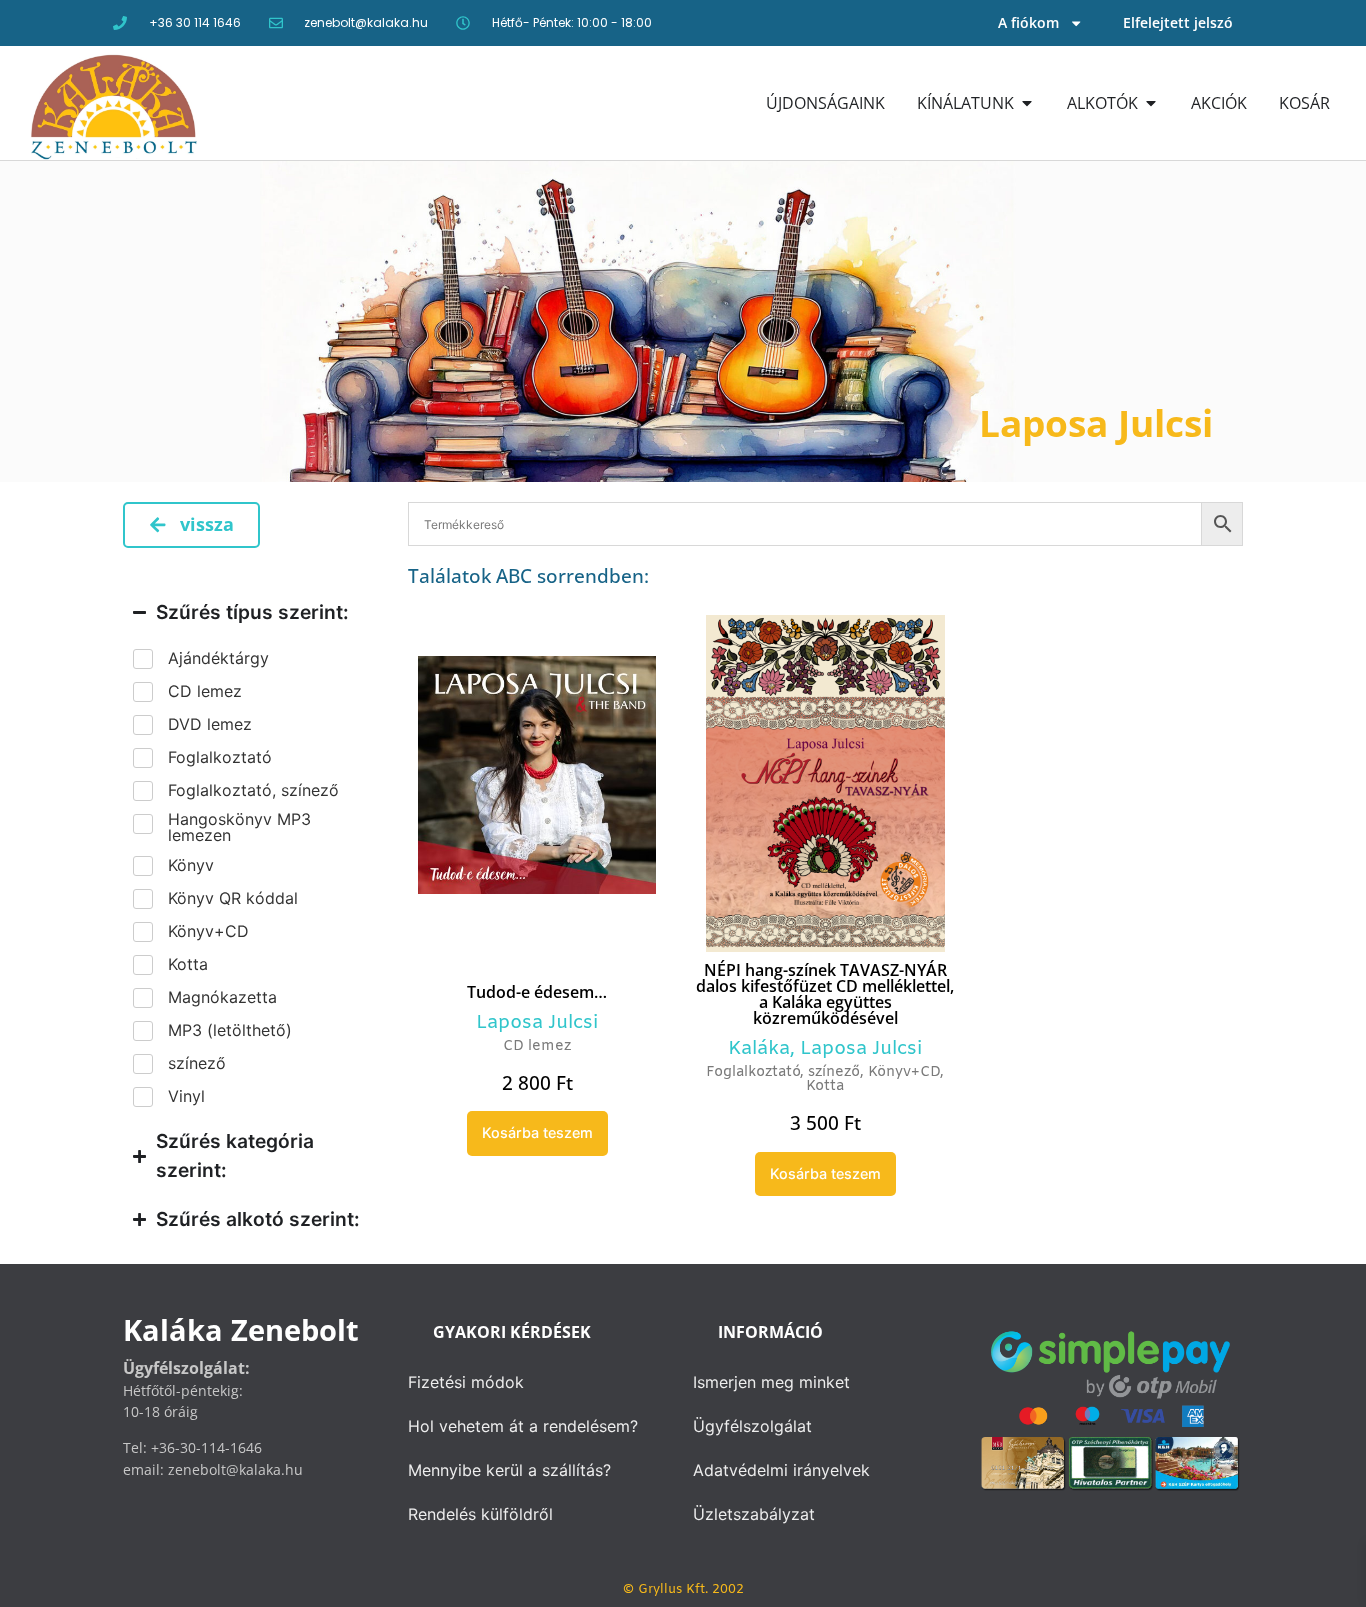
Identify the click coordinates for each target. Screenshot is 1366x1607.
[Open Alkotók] (1151, 103)
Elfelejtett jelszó (1178, 22)
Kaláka (759, 1049)
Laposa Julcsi (537, 1023)
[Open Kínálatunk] (1027, 103)
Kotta (825, 1086)
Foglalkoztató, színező (783, 1072)
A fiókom (1028, 22)
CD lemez (537, 1046)
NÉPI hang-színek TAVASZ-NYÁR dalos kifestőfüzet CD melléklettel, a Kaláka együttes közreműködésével (825, 994)
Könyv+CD (904, 1072)
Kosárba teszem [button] (537, 1132)
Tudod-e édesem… (537, 992)
